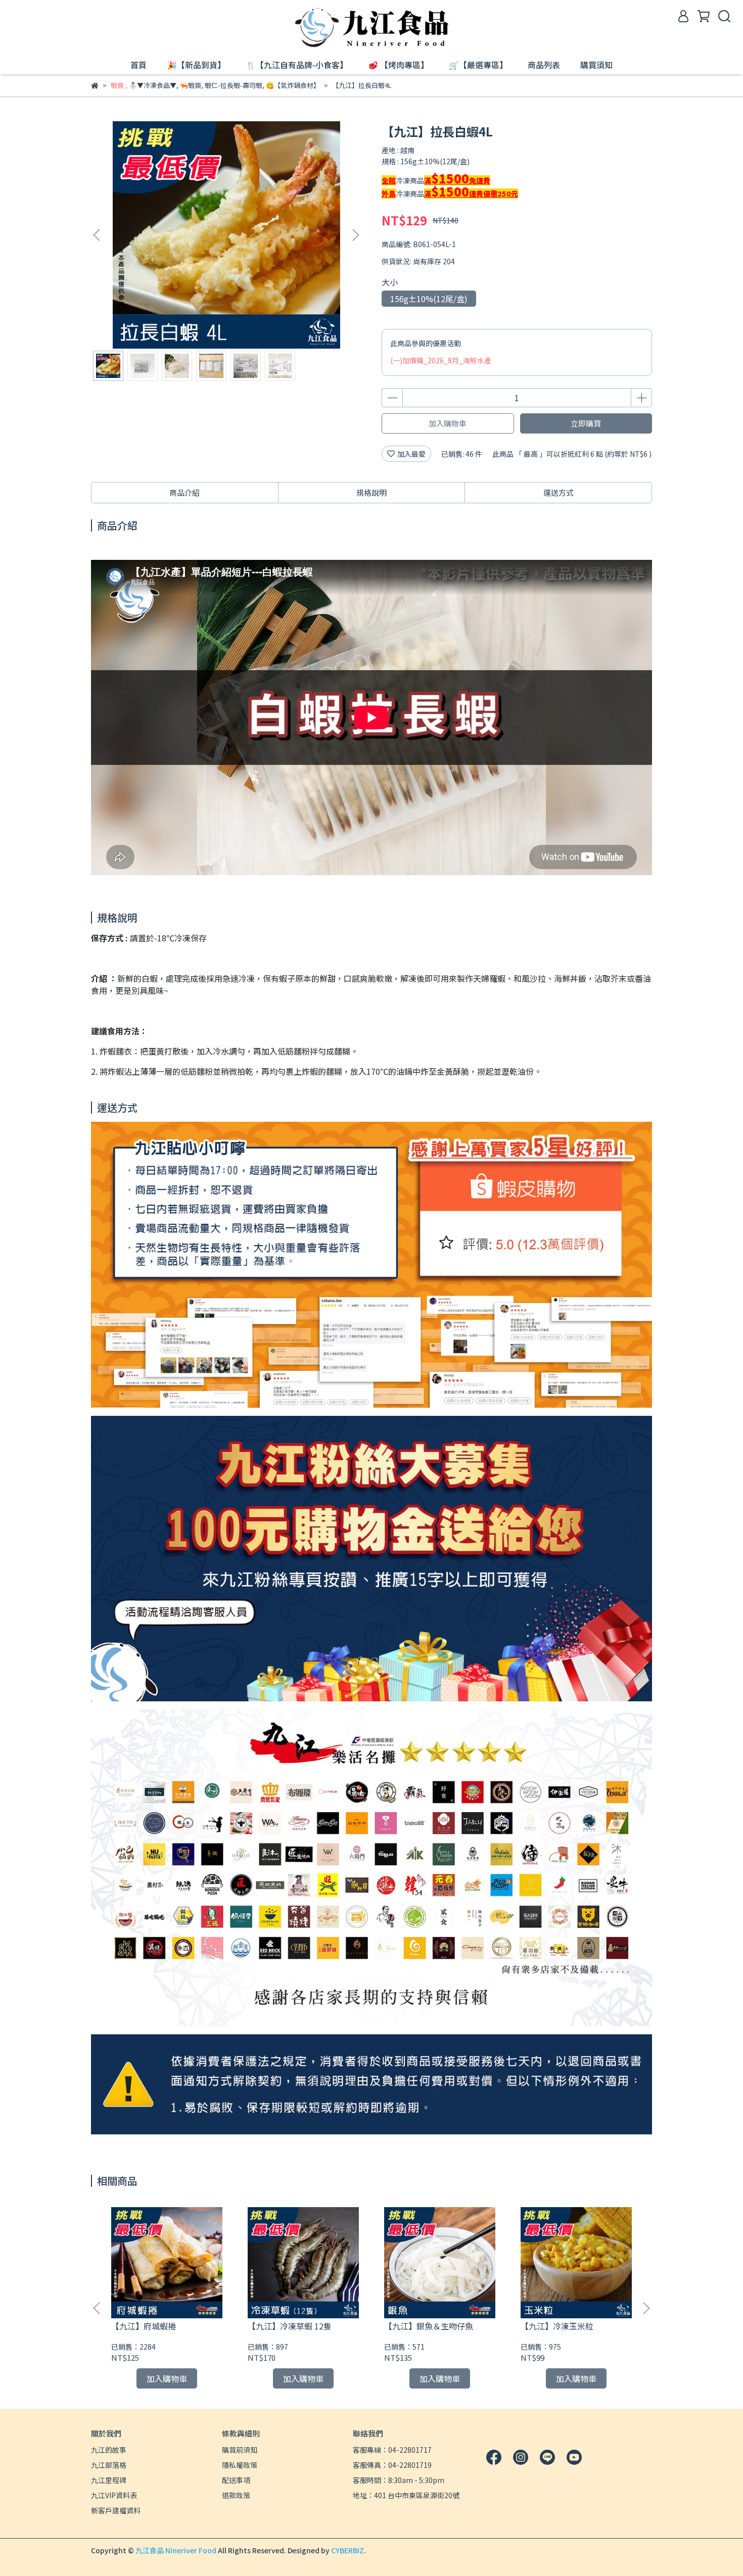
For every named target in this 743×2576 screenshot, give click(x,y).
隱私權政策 (240, 2465)
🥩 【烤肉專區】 (398, 65)
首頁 (138, 65)
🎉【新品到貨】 (196, 65)
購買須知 (596, 65)
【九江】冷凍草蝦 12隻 (290, 2326)
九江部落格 (109, 2465)
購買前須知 (240, 2450)
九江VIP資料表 (114, 2495)
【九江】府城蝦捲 (144, 2326)
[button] (355, 235)
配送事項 (236, 2480)
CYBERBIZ (347, 2550)
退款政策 (236, 2495)
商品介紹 (184, 492)
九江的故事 (109, 2450)
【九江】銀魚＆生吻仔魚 (429, 2326)
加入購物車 (448, 423)
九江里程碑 (109, 2480)
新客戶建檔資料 (116, 2510)
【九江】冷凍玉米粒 (557, 2326)
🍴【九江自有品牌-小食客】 (297, 65)
